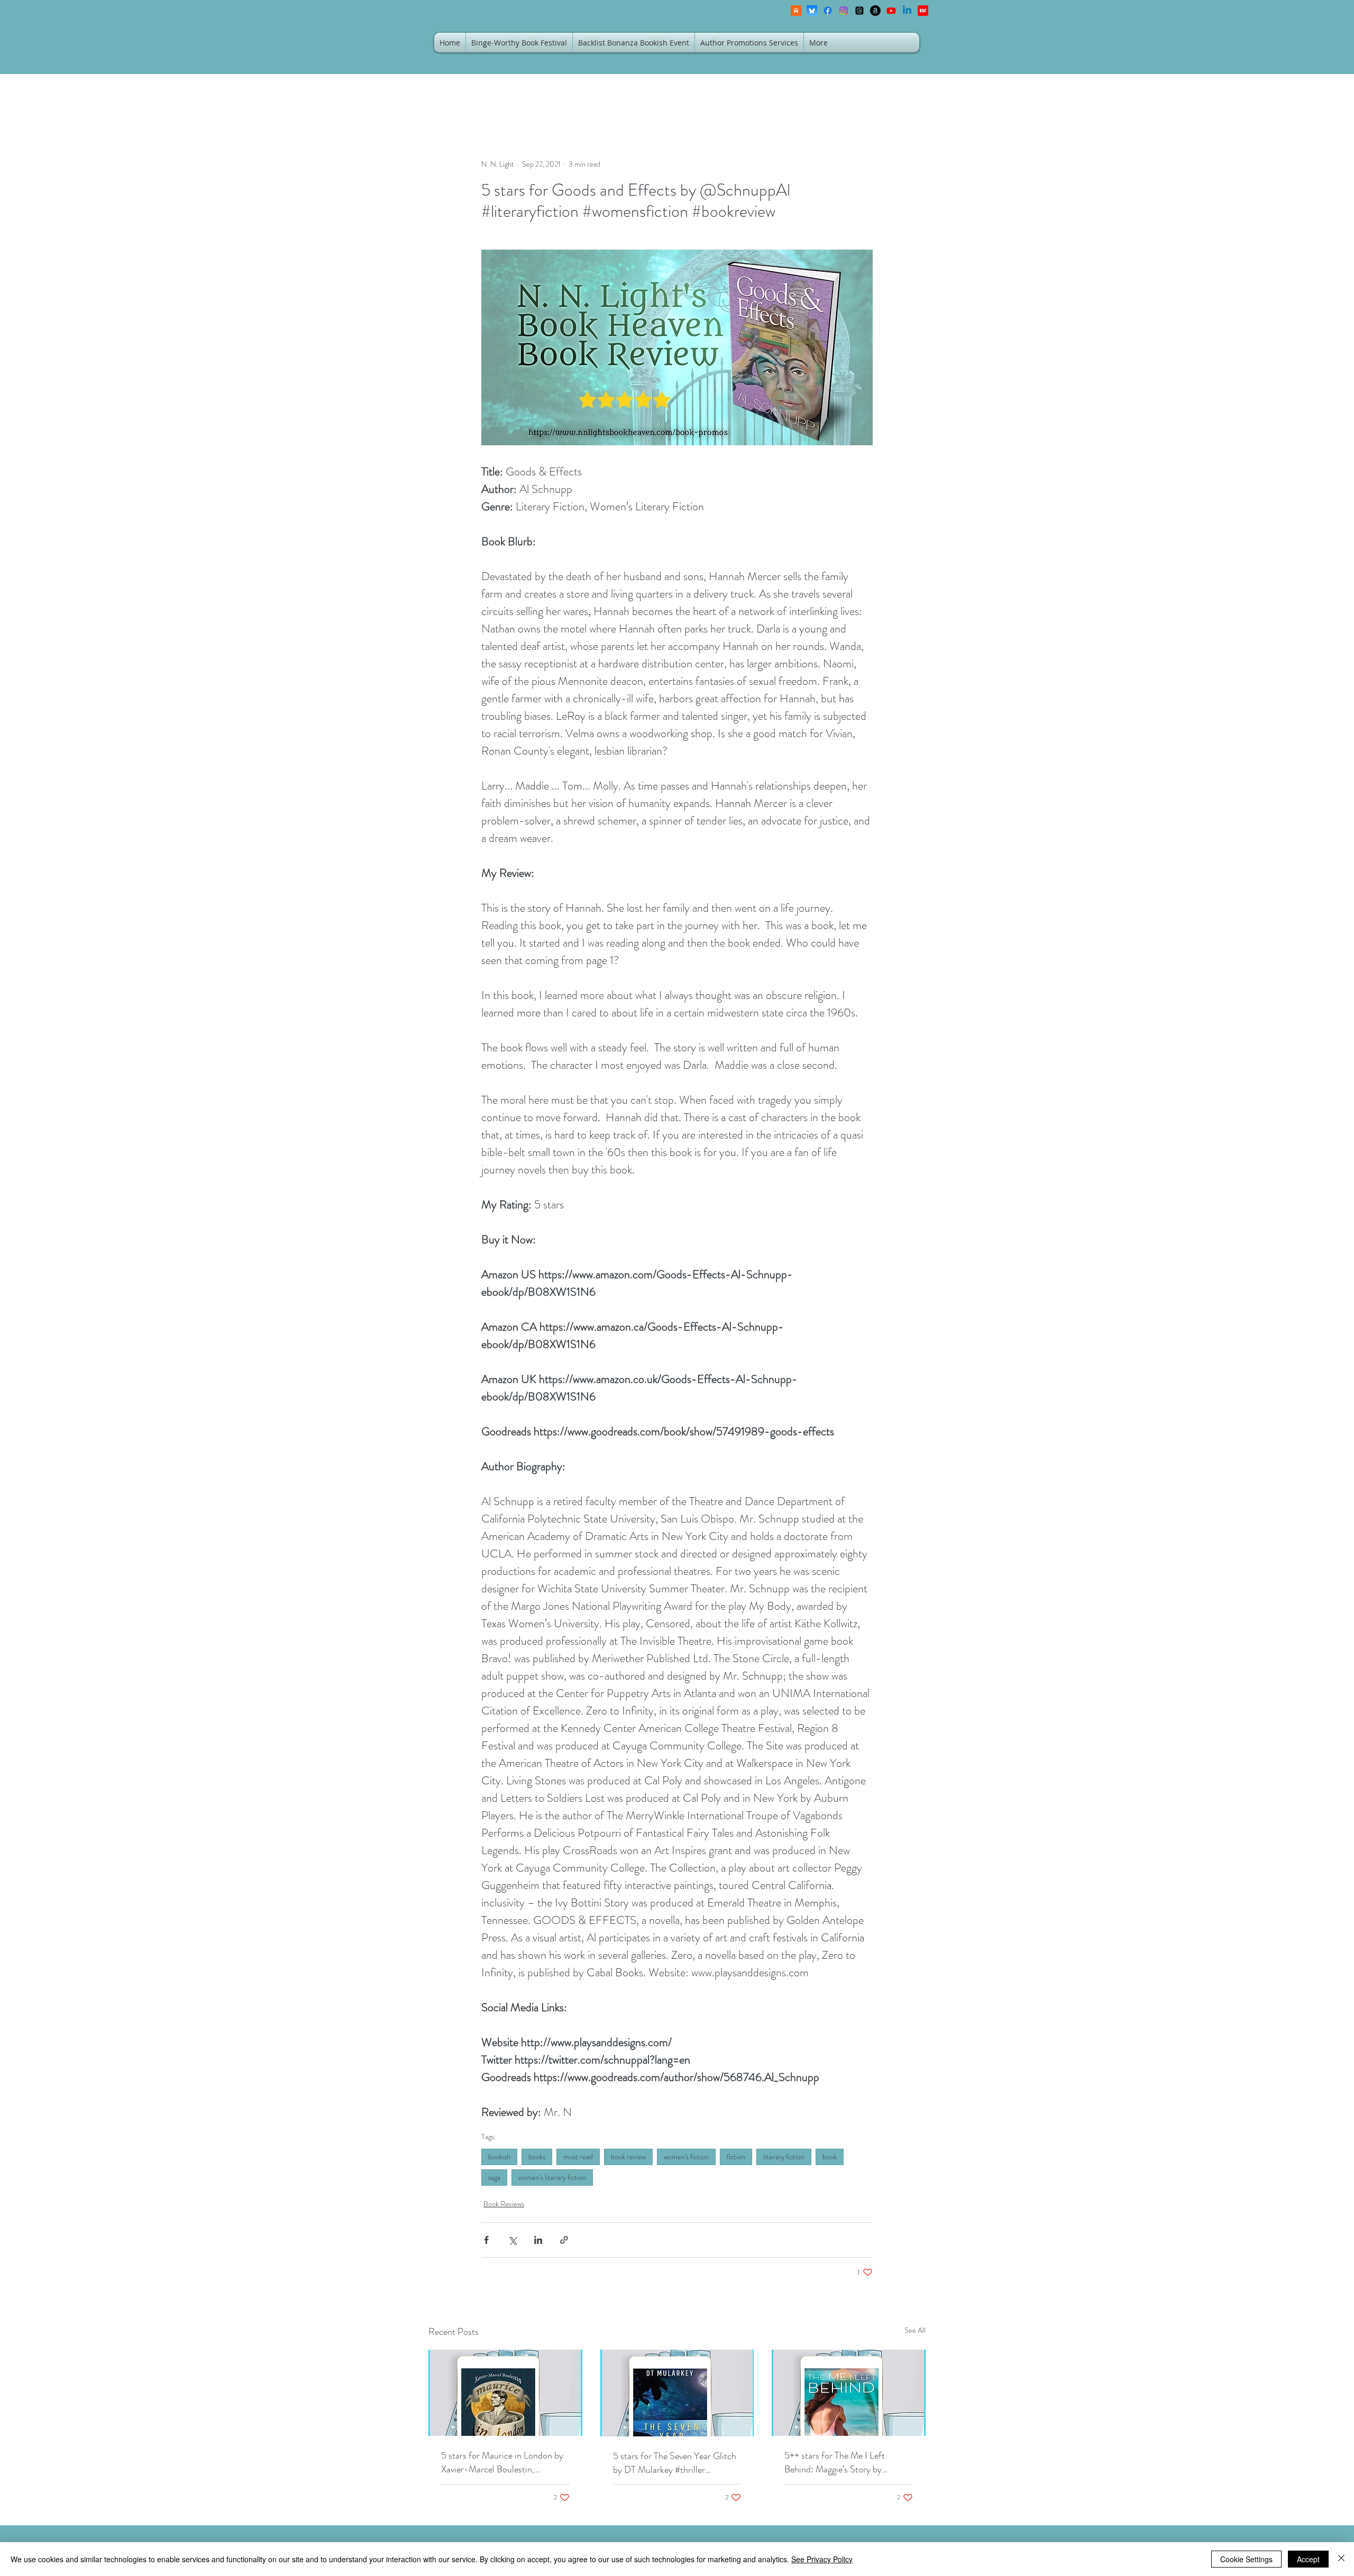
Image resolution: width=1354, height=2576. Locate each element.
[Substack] (796, 11)
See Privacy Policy (822, 2559)
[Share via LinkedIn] (538, 2240)
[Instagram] (844, 11)
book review (628, 2157)
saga (494, 2177)
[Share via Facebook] (486, 2240)
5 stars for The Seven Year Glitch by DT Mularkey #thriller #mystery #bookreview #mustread (677, 2463)
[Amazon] (875, 11)
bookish (499, 2157)
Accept (1308, 2559)
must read (578, 2157)
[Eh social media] (923, 11)
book (830, 2157)
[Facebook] (828, 11)
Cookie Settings (1246, 2559)
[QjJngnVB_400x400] (812, 11)
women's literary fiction (552, 2177)
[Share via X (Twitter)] (512, 2240)
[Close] (1341, 2559)
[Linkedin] (907, 11)
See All (915, 2330)
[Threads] (859, 11)
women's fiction (686, 2157)
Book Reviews (504, 2204)
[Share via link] (564, 2240)
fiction (736, 2157)
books (537, 2157)
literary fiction (784, 2157)
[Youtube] (891, 11)
